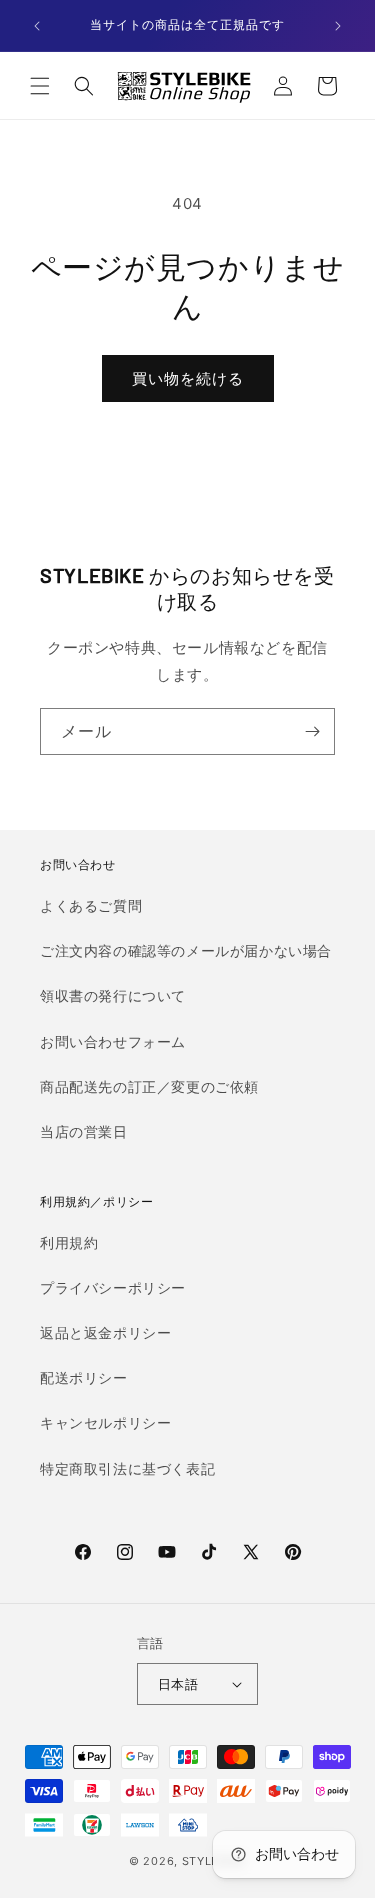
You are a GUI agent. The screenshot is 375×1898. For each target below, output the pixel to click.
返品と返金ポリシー (105, 1332)
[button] (40, 86)
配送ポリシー (84, 1377)
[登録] (312, 731)
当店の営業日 (84, 1131)
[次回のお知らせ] (338, 26)
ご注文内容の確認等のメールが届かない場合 (186, 950)
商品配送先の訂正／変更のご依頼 (149, 1086)
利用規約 (69, 1242)
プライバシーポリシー (113, 1287)
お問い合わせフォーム (113, 1041)
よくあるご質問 (91, 905)
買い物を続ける (188, 378)
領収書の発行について (113, 995)
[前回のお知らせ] (37, 26)
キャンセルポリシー (105, 1422)
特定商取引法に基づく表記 (127, 1468)
